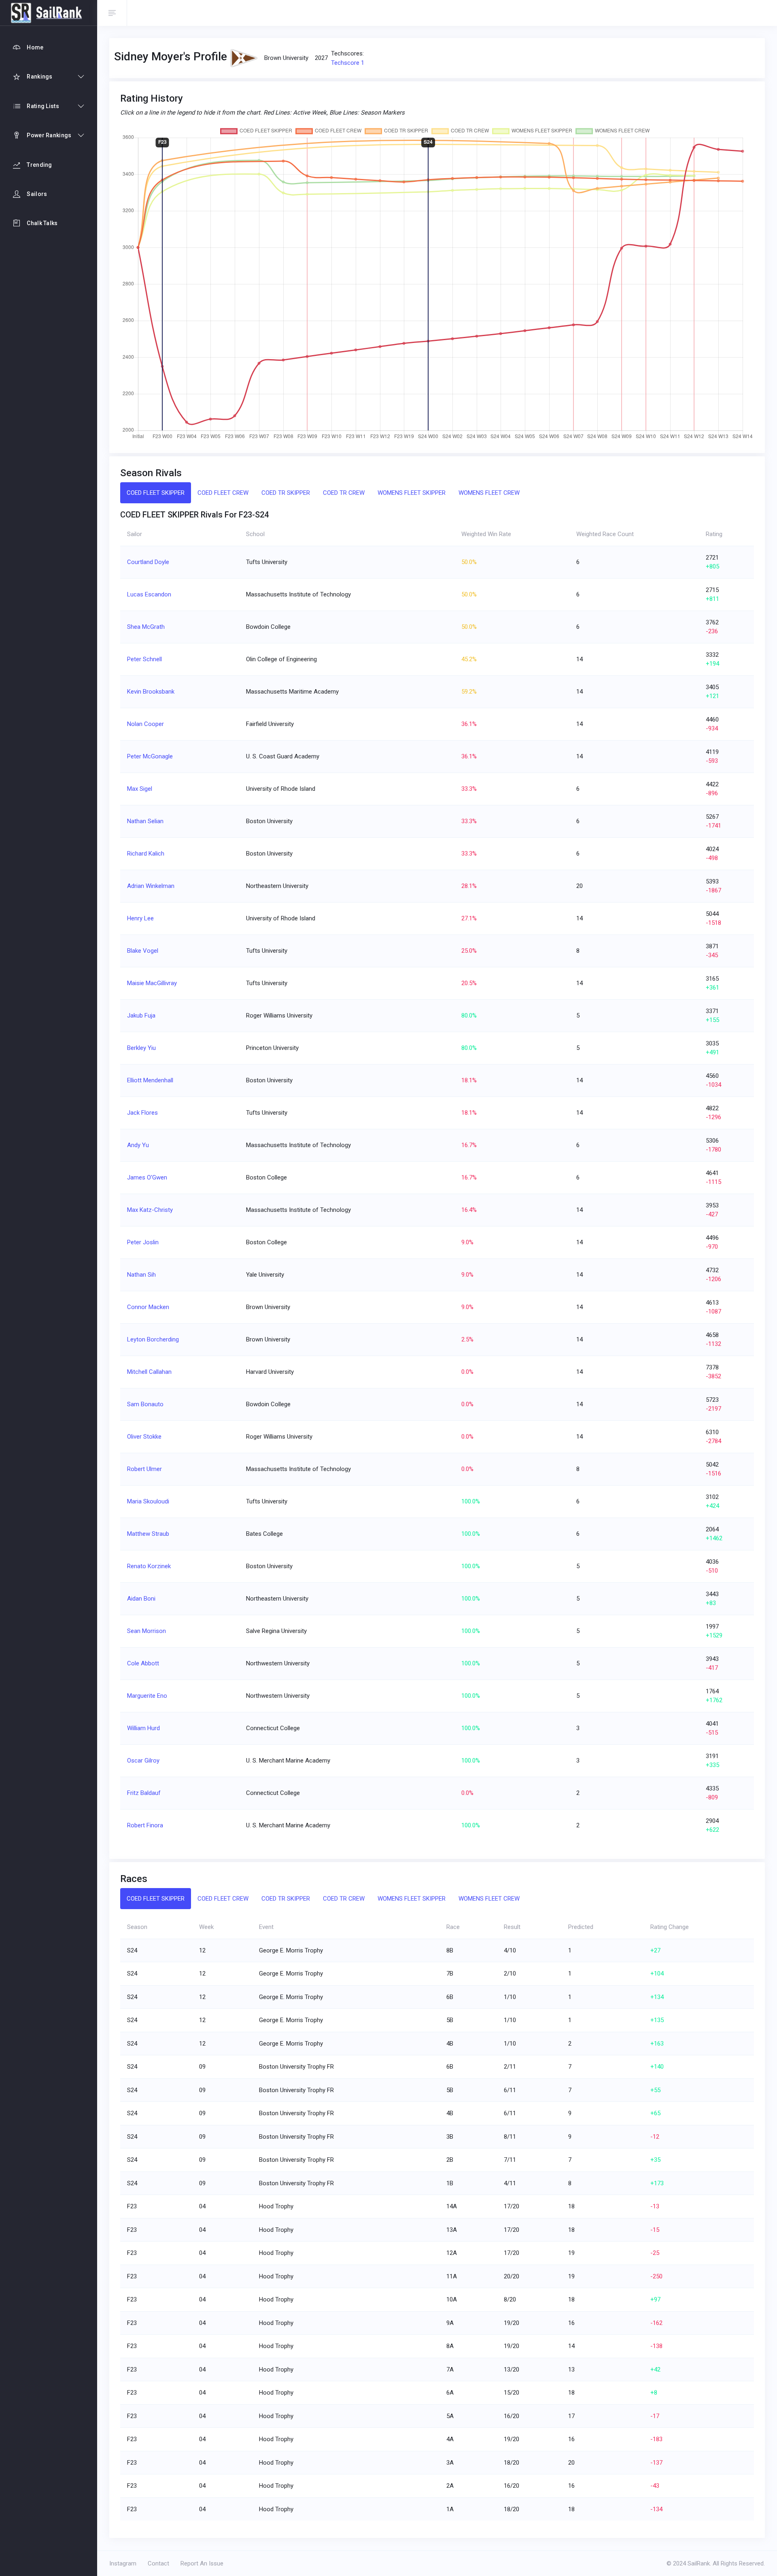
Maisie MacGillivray (152, 983)
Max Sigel (140, 789)
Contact (158, 2563)
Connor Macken (148, 1307)
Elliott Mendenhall (150, 1080)
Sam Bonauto (145, 1404)
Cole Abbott (143, 1663)
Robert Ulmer (144, 1469)
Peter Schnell (144, 659)
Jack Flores (142, 1113)
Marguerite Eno (147, 1696)
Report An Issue (202, 2563)
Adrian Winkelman (151, 886)
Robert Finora (145, 1825)
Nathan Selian (145, 821)
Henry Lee (140, 918)
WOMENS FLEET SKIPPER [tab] (412, 493)
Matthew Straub (148, 1534)
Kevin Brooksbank (151, 692)
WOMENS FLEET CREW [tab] (489, 493)
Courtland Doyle (148, 562)
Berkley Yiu (141, 1048)
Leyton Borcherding (153, 1339)
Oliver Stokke (144, 1437)
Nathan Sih (141, 1275)
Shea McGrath (146, 627)
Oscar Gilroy (143, 1761)
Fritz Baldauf (144, 1793)
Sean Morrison (146, 1631)
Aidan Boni (141, 1599)
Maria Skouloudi (148, 1501)
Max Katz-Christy (150, 1210)
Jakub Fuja (141, 1015)
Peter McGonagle (150, 756)
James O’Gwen (147, 1177)
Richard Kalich (146, 854)
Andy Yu (138, 1145)
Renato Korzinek (149, 1566)
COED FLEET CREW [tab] (223, 493)
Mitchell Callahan (149, 1372)
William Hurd (143, 1728)
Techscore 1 (348, 63)
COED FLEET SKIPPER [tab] (156, 493)
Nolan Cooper (145, 724)
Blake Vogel (143, 951)
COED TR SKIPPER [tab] (286, 493)
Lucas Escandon (149, 594)
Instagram (123, 2563)
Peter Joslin (143, 1242)
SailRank (699, 2563)
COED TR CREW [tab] (344, 493)
